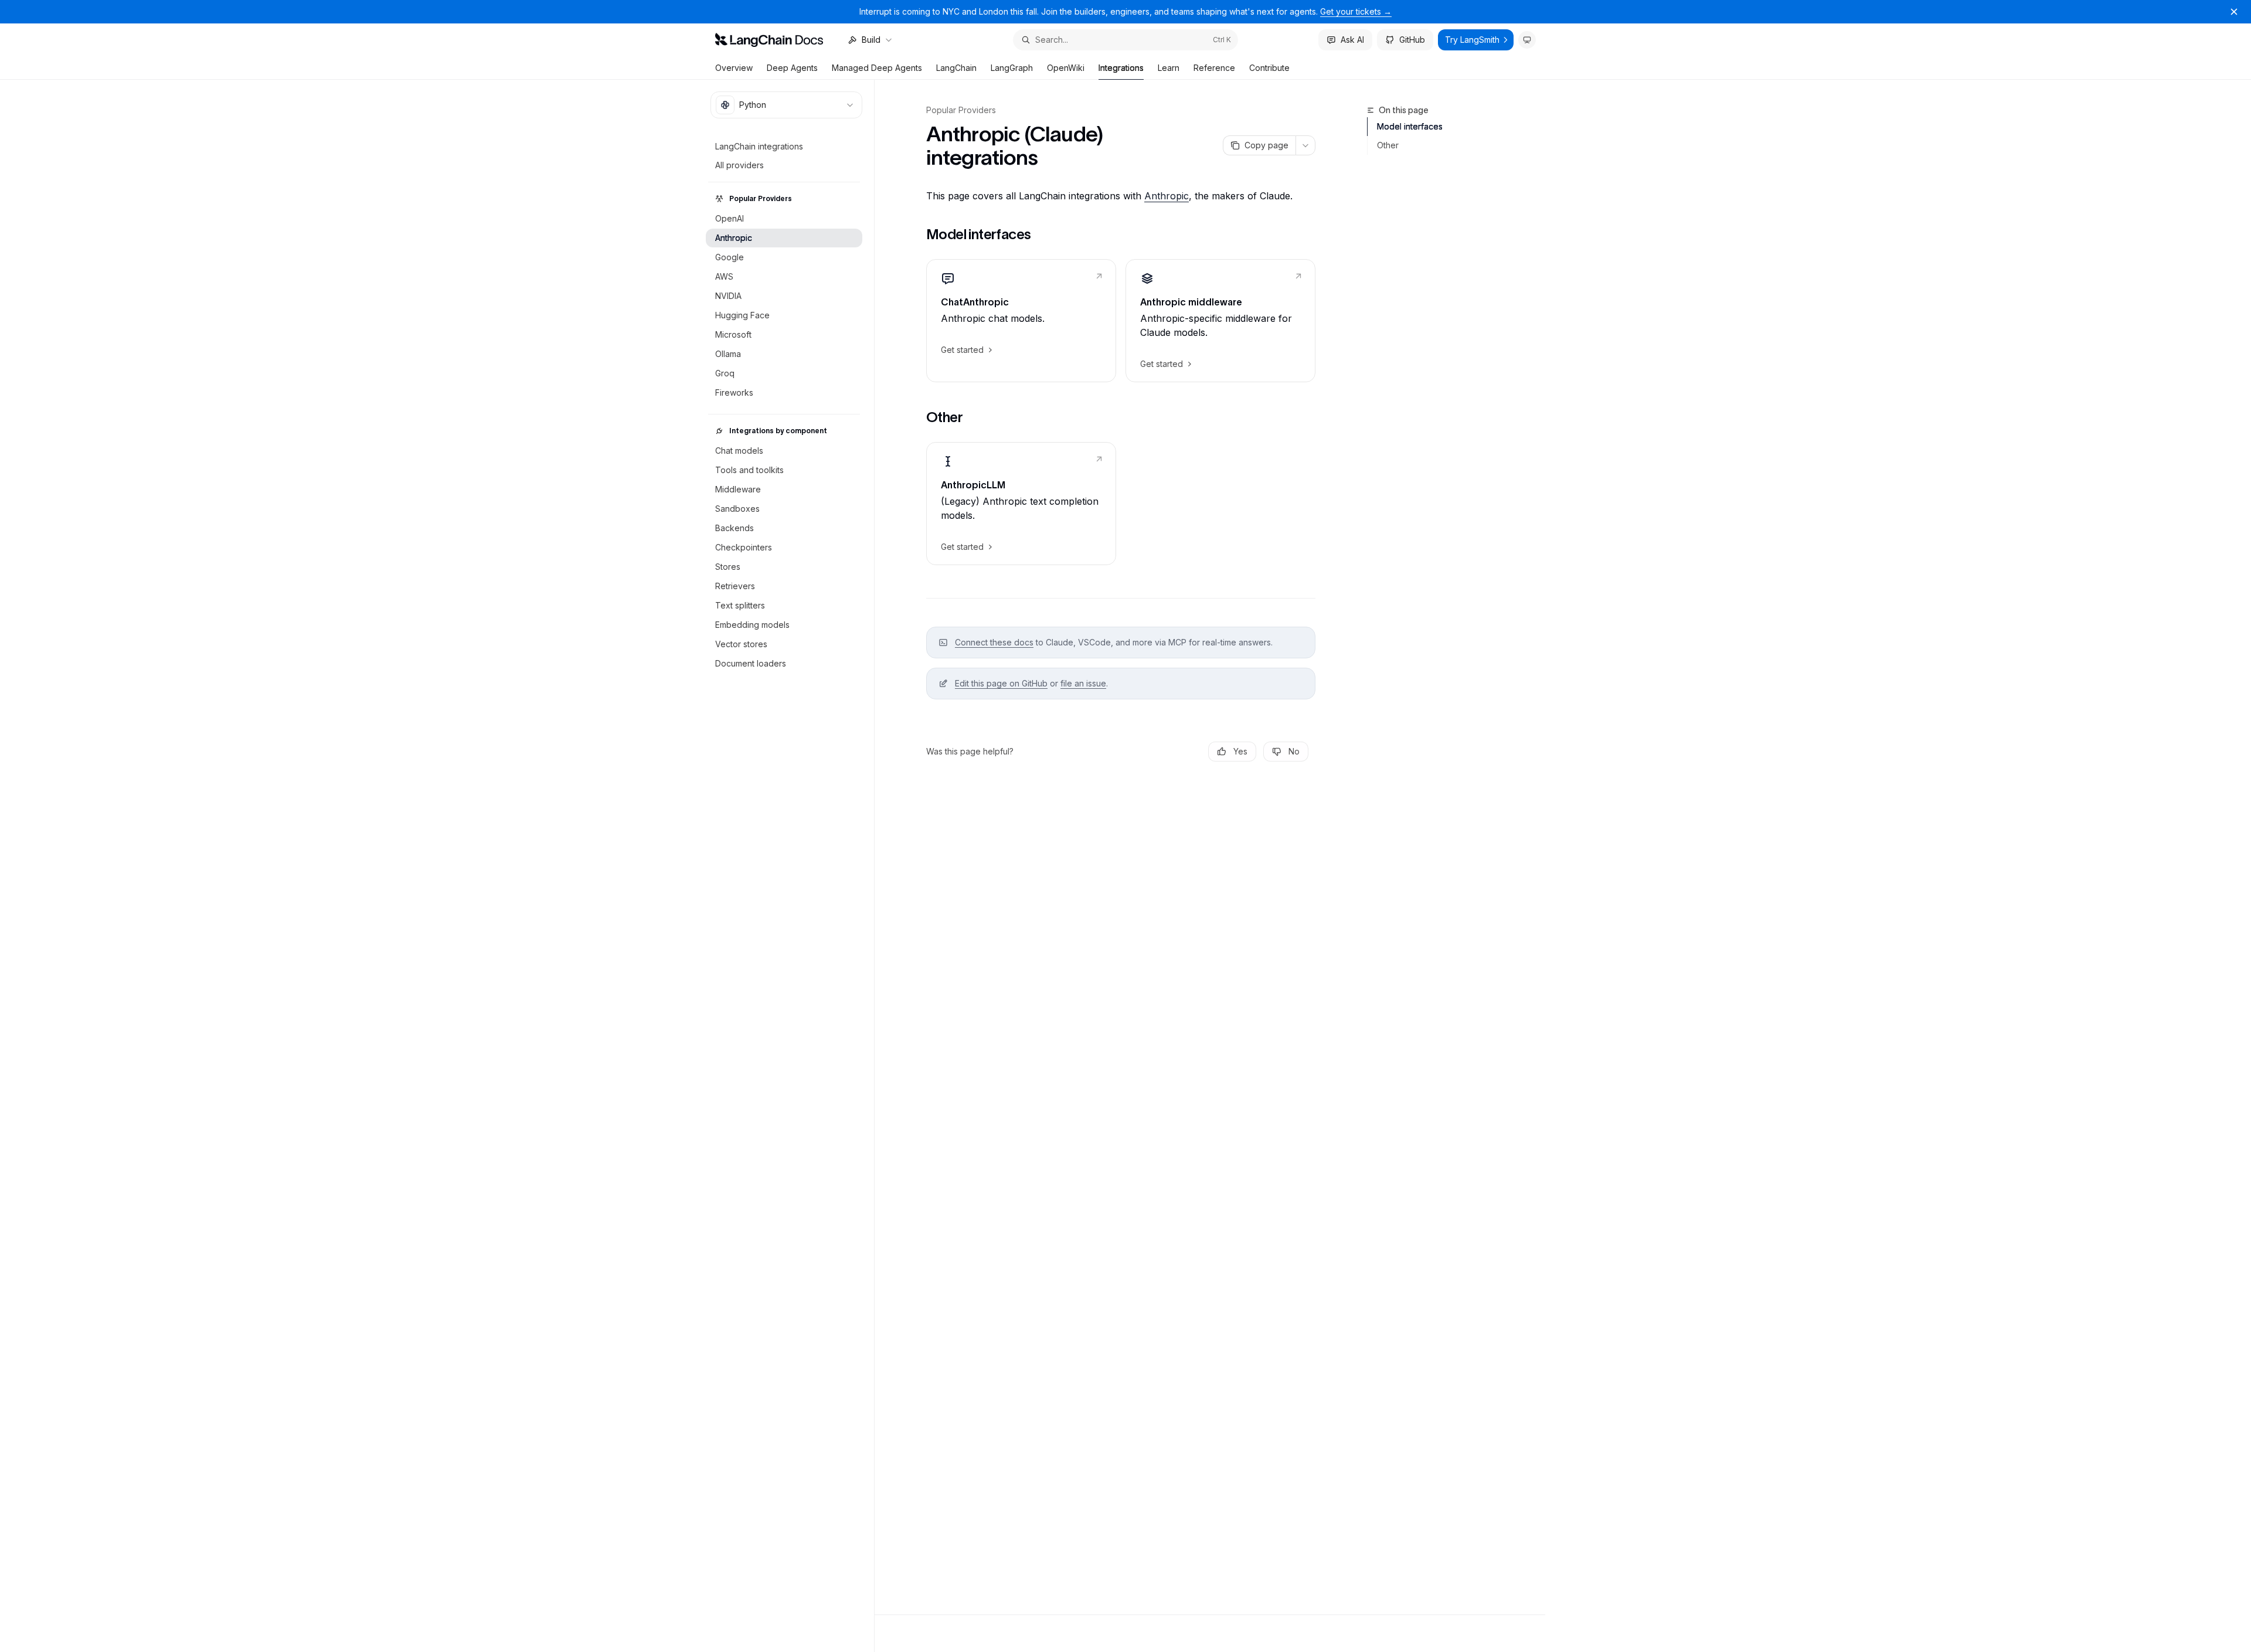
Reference (1214, 68)
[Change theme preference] (1527, 40)
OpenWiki (1066, 68)
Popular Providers (961, 110)
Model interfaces (1410, 126)
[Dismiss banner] (2234, 12)
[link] (1021, 321)
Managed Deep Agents (877, 68)
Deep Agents (792, 68)
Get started (962, 350)
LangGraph (1012, 68)
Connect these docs (994, 642)
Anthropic (1167, 196)
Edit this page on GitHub (1001, 683)
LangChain (956, 68)
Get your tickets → (1356, 11)
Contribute (1269, 68)
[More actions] (1305, 145)
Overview (734, 68)
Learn (1169, 68)
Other (1388, 145)
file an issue (1083, 683)
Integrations (1121, 68)
